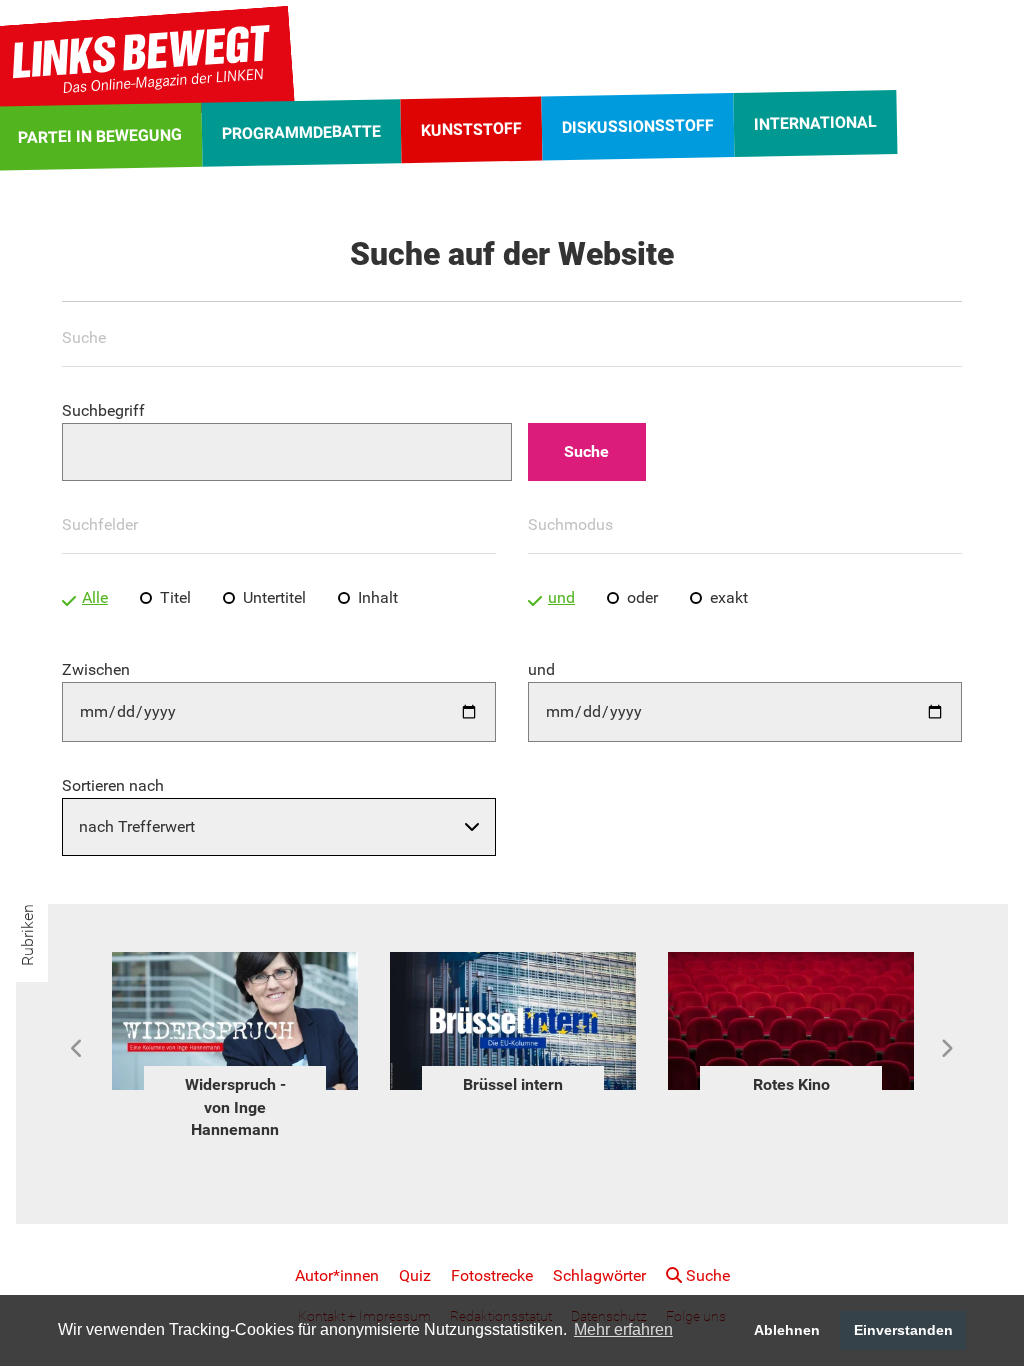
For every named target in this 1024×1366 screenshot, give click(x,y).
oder (642, 597)
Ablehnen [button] (787, 1330)
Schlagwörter (599, 1275)
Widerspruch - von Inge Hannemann (235, 1107)
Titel (175, 597)
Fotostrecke (492, 1275)
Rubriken (27, 935)
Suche (706, 1275)
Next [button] (946, 1049)
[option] (235, 1049)
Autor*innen (337, 1275)
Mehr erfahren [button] (623, 1329)
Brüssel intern (513, 1084)
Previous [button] (77, 1049)
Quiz (415, 1275)
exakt (729, 597)
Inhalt (378, 597)
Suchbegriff (103, 410)
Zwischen (96, 669)
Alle (95, 597)
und (561, 597)
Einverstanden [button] (903, 1330)
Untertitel (274, 597)
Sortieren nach (113, 785)
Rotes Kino (791, 1084)
